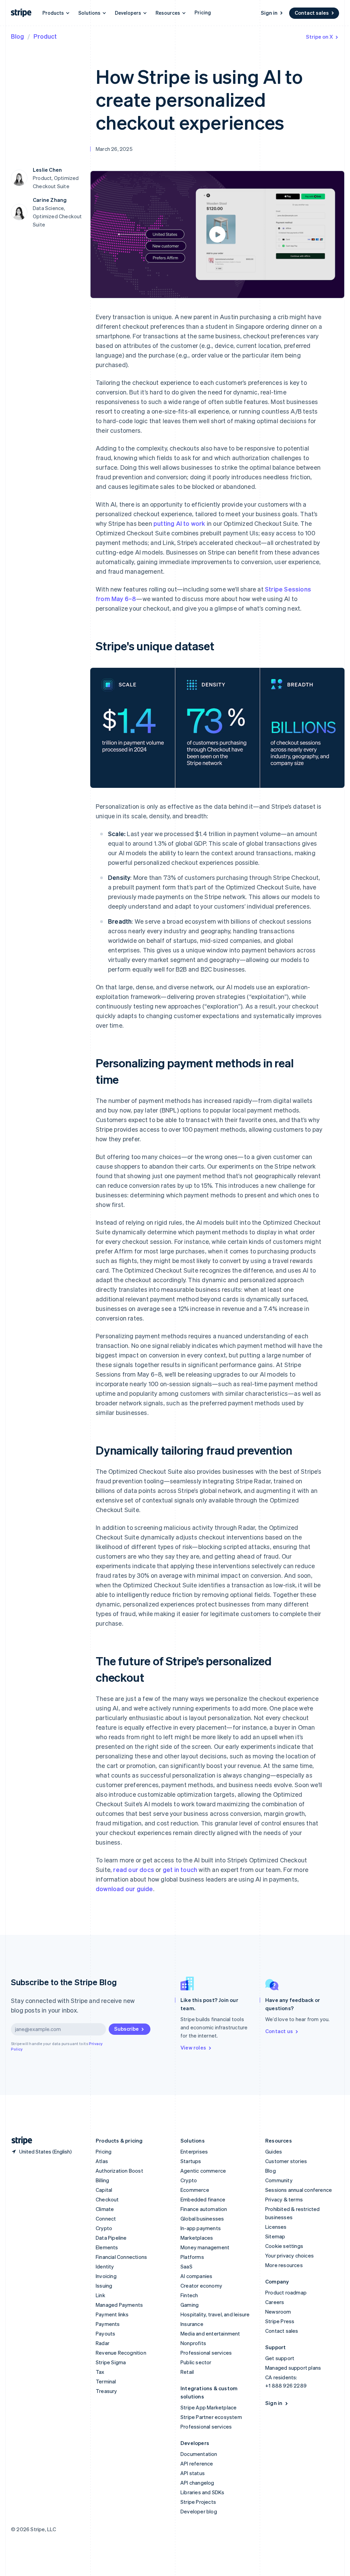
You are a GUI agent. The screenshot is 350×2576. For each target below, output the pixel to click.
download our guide (124, 1889)
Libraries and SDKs (203, 2492)
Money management (205, 2247)
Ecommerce (195, 2190)
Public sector (196, 2362)
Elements (107, 2247)
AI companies (196, 2276)
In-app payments (201, 2228)
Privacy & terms (284, 2199)
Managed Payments (119, 2305)
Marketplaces (197, 2238)
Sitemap (275, 2236)
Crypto (104, 2228)
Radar (103, 2343)
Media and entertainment (210, 2333)
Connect (106, 2219)
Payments (108, 2324)
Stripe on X (319, 37)
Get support (280, 2358)
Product (45, 36)
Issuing (104, 2286)
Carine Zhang (50, 200)
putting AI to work (179, 523)
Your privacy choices (290, 2255)
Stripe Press (280, 2321)
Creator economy (201, 2286)
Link (100, 2295)
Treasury (106, 2391)
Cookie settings (284, 2246)
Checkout (107, 2199)
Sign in (269, 13)
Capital (104, 2190)
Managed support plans (293, 2368)
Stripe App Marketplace (208, 2407)
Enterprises (194, 2151)
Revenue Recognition (121, 2353)
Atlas (102, 2161)
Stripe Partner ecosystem (211, 2417)
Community (279, 2180)
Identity (105, 2266)
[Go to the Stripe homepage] (19, 2141)
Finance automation (204, 2209)
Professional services (206, 2353)
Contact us (279, 2031)
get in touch (180, 1869)
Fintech (189, 2295)
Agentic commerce (203, 2171)
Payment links (112, 2314)
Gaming (190, 2305)
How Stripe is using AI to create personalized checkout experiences (199, 99)
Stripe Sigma (111, 2362)
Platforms (192, 2257)
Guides (274, 2151)
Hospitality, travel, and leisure (215, 2314)
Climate (105, 2209)
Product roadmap (286, 2292)
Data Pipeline (111, 2238)
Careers (275, 2302)
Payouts (105, 2333)
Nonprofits (193, 2343)
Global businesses (202, 2219)
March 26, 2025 (114, 149)
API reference (197, 2463)
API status (193, 2473)
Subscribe (126, 2029)
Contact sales (312, 13)
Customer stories (286, 2161)
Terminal (106, 2381)
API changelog (197, 2483)
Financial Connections (121, 2257)
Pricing (203, 12)
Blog (17, 36)
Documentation (199, 2454)
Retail (187, 2372)
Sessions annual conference (299, 2190)
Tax (100, 2372)
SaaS (186, 2266)
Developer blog (199, 2511)
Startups (191, 2161)
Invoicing (106, 2276)
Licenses (276, 2227)
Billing (102, 2180)
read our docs (134, 1869)
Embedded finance (203, 2199)
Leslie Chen (47, 170)
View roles (193, 2047)
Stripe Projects (198, 2502)
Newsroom (278, 2312)
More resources (284, 2265)
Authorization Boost (119, 2171)
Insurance (192, 2324)
